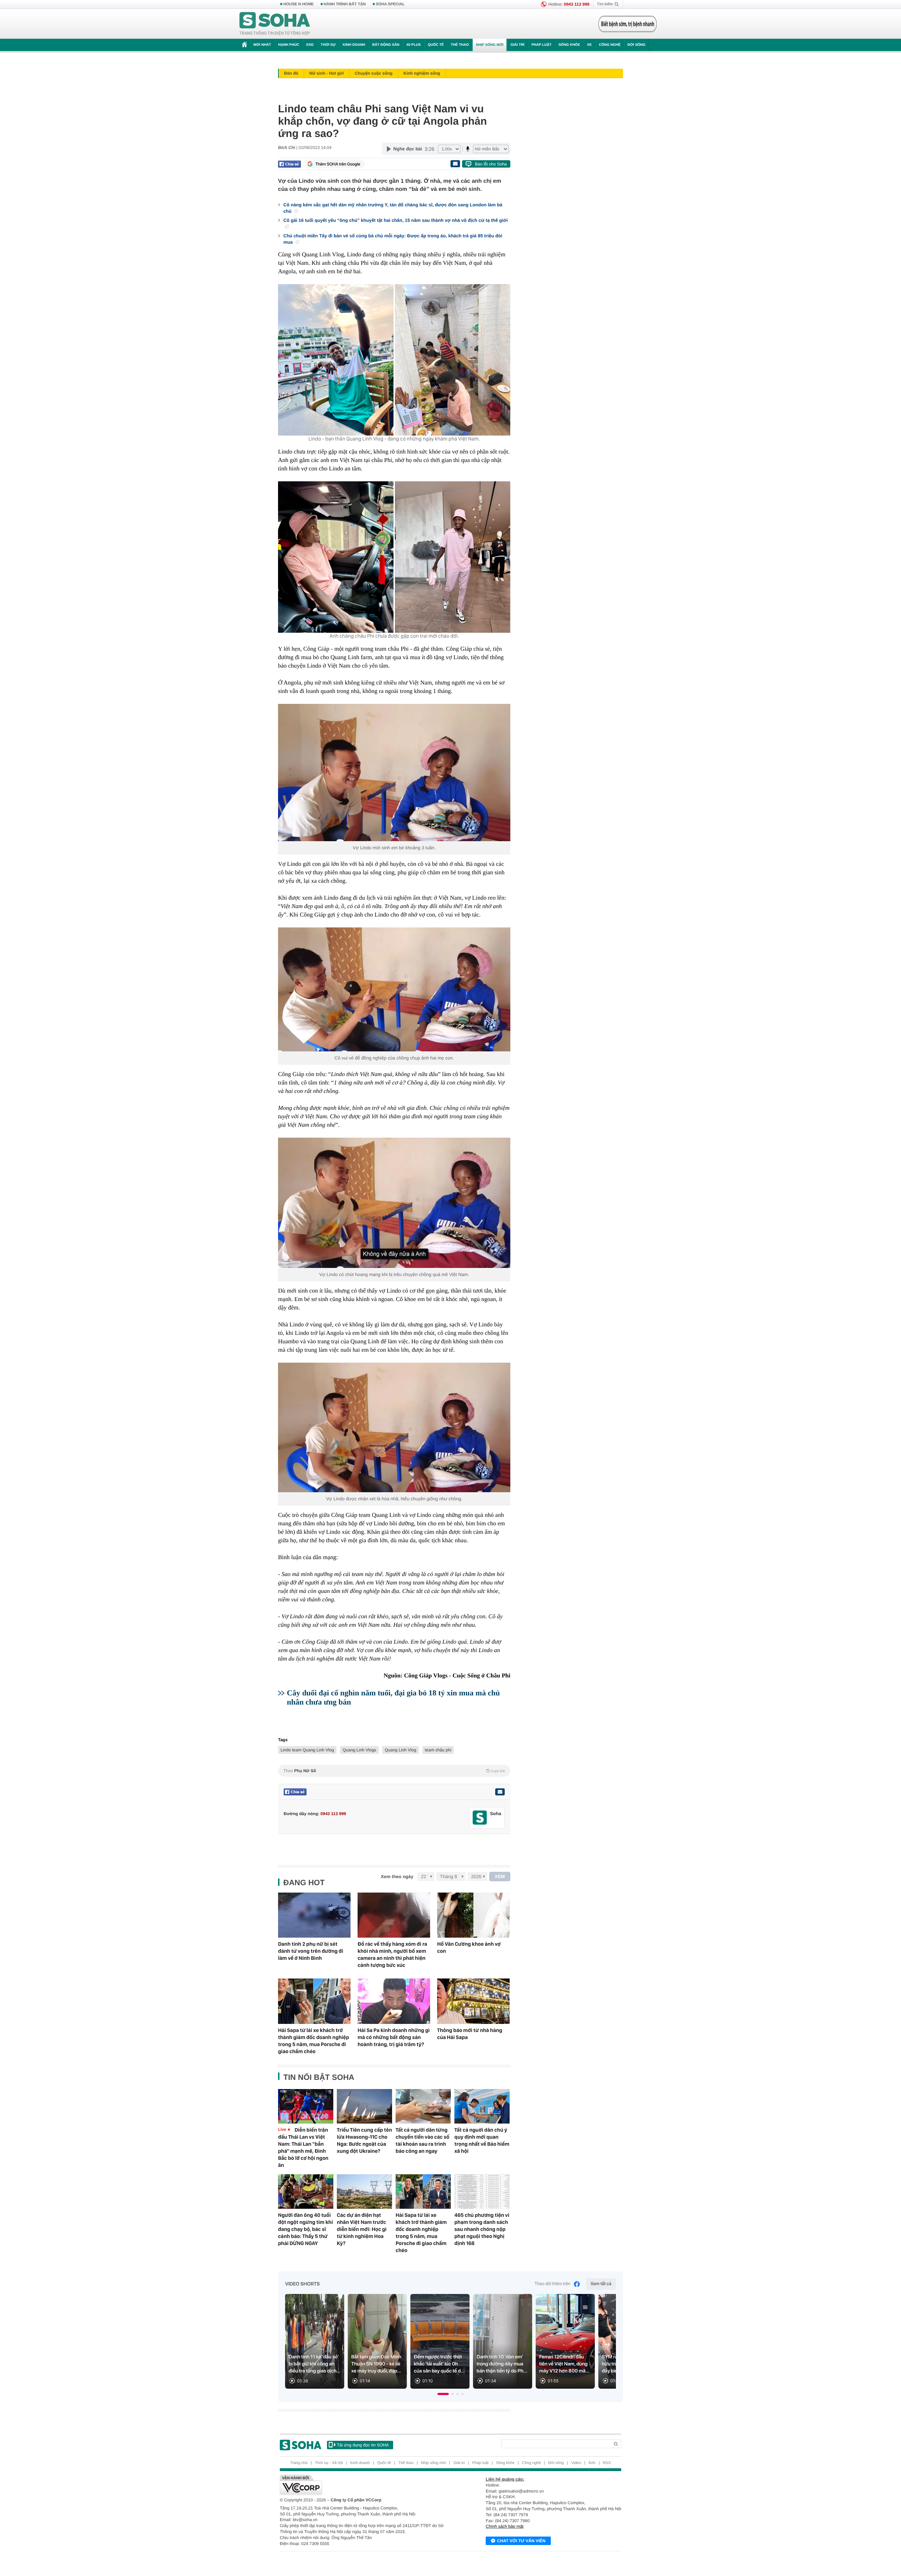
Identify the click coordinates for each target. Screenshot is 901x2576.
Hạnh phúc (289, 45)
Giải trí (517, 45)
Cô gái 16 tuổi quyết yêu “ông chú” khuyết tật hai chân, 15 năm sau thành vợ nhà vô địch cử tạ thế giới (396, 220)
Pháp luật (541, 45)
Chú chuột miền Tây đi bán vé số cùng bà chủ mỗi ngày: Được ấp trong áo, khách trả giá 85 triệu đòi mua (393, 239)
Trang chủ (299, 2463)
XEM (500, 1877)
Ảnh (592, 2463)
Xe (589, 45)
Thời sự (328, 45)
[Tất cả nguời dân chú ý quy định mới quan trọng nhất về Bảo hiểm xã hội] (482, 2106)
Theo (394, 1771)
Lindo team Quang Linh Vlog (307, 1750)
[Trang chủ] (275, 24)
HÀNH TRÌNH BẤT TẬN (345, 4)
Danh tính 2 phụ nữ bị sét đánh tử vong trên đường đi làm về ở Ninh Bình (311, 1951)
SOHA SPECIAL (390, 4)
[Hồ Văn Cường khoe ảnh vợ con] (473, 1915)
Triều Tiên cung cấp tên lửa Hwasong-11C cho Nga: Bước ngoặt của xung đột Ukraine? (364, 2140)
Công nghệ (610, 45)
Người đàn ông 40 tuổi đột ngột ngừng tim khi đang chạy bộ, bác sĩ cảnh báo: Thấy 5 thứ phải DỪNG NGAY (305, 2229)
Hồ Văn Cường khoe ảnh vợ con (469, 1947)
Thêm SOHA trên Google (338, 164)
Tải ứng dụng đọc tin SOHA (363, 2445)
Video (576, 2463)
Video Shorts (302, 2284)
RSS (607, 2463)
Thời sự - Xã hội (329, 2463)
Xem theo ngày (397, 1877)
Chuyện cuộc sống (374, 73)
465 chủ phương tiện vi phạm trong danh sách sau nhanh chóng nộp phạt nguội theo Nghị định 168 (482, 2229)
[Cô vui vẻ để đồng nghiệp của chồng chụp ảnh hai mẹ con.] (394, 989)
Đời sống (637, 45)
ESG (310, 45)
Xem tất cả (601, 2284)
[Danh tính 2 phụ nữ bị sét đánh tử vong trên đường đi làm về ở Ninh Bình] (314, 1915)
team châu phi (438, 1750)
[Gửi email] (455, 164)
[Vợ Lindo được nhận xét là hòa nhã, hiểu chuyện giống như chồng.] (394, 1427)
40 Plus (414, 45)
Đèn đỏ (291, 73)
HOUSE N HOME (298, 4)
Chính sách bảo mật (505, 2526)
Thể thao (460, 45)
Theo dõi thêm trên (553, 2284)
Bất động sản (386, 45)
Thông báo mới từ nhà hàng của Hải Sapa (470, 2034)
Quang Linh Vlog (400, 1750)
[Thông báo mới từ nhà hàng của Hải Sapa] (473, 2001)
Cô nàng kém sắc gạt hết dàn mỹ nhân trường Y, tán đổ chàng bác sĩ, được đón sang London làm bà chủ (393, 208)
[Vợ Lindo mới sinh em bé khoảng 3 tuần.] (394, 773)
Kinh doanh (354, 45)
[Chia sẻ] (289, 164)
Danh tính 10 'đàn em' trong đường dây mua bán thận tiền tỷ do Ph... (502, 2364)
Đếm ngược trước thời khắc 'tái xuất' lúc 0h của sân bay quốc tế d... (439, 2364)
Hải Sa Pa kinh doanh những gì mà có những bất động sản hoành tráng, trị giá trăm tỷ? (394, 2037)
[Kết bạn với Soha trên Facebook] (480, 1818)
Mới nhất (262, 45)
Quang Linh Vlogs (359, 1750)
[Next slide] (607, 2345)
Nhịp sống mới (490, 45)
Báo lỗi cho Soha (491, 164)
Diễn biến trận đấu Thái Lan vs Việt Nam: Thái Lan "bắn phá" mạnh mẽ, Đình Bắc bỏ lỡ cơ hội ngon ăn (303, 2147)
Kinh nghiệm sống (422, 73)
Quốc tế (436, 45)
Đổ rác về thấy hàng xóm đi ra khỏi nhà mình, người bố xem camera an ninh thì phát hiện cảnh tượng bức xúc (392, 1955)
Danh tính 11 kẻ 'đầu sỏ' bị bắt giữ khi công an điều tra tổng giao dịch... (315, 2364)
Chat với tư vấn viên (521, 2541)
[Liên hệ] (500, 1792)
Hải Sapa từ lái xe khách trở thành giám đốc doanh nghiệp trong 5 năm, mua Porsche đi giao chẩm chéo (314, 2041)
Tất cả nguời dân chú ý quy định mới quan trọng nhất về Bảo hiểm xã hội (482, 2140)
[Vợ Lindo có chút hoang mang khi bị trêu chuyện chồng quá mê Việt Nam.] (394, 1203)
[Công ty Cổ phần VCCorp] (365, 2485)
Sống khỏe (569, 45)
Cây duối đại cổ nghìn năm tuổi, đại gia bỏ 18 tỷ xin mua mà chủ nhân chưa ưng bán (393, 1697)
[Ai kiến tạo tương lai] (626, 24)
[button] (443, 2394)
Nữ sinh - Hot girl (327, 73)
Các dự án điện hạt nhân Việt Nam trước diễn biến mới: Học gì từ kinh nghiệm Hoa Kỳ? (362, 2229)
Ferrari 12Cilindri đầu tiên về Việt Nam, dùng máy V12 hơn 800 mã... (564, 2364)
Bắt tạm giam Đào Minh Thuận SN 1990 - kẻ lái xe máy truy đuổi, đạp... (376, 2364)
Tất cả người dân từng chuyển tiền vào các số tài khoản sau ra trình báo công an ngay (423, 2140)
